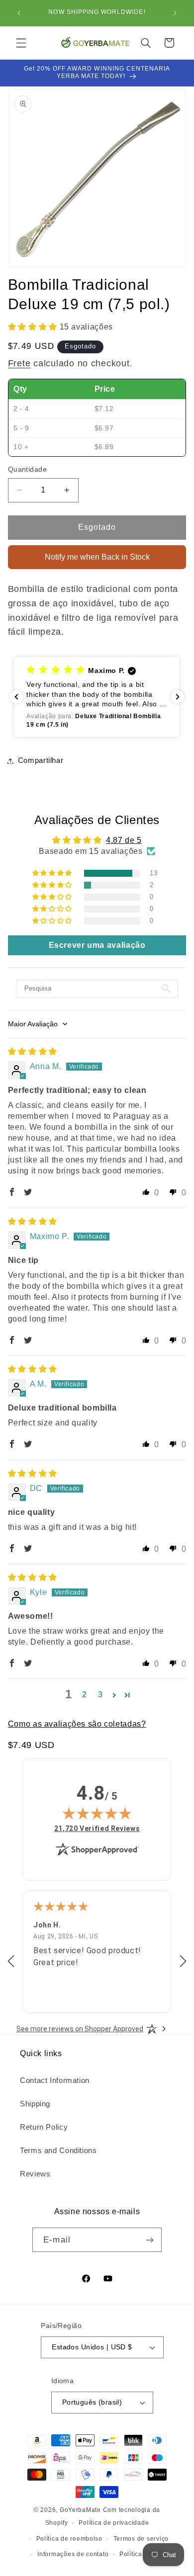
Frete (19, 363)
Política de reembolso (69, 2539)
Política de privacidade (114, 2523)
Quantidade (27, 469)
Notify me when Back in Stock (97, 557)
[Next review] (183, 1962)
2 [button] (85, 1695)
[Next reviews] (178, 697)
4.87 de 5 (124, 840)
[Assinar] (149, 2240)
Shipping (35, 2104)
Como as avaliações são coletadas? (77, 1724)
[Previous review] (11, 1962)
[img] (33, 1051)
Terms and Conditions (58, 2151)
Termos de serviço (141, 2539)
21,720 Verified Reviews (97, 1828)
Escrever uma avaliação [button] (97, 945)
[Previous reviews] (16, 697)
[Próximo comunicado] (175, 13)
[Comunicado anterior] (19, 13)
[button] (21, 43)
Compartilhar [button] (41, 760)
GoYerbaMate (80, 2510)
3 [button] (100, 1695)
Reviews (35, 2174)
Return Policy (44, 2127)
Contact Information (55, 2080)
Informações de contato (73, 2554)
